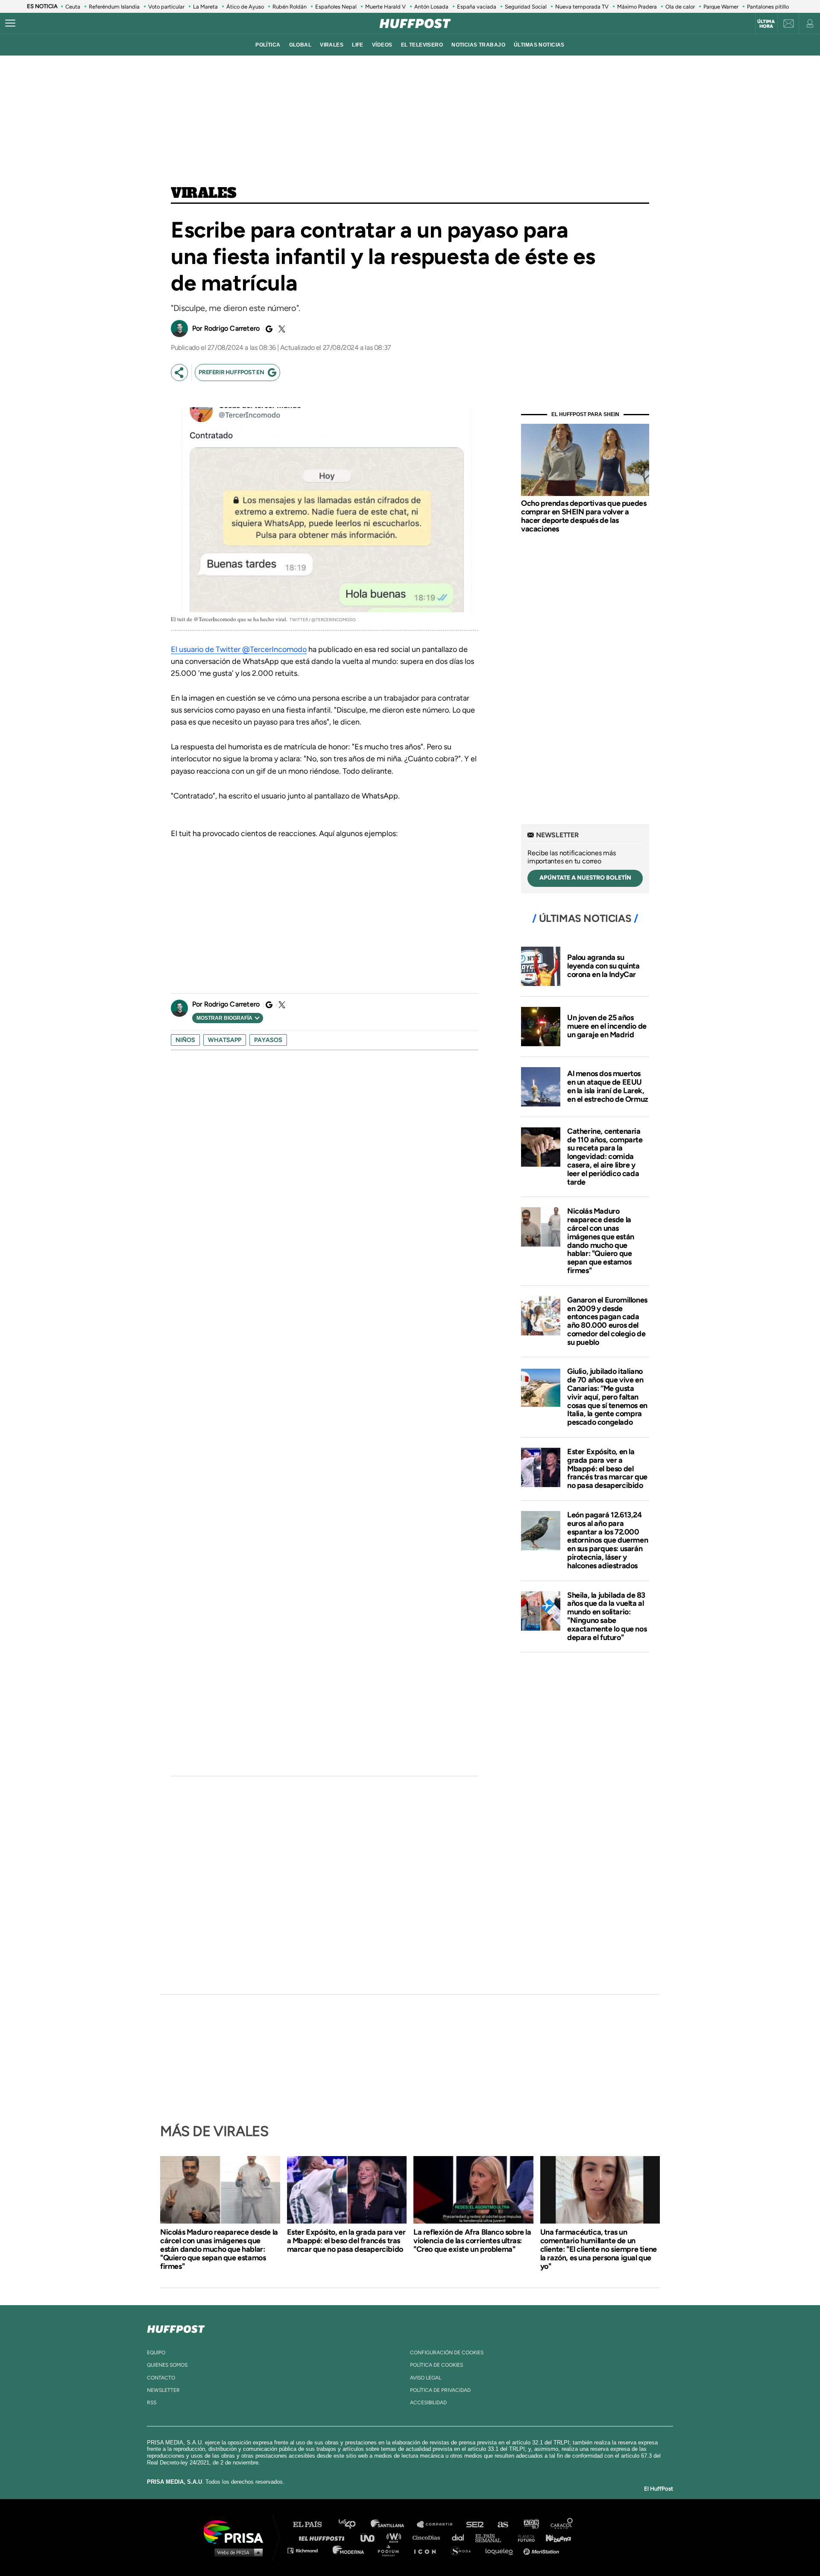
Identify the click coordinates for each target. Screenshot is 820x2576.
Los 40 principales (353, 2525)
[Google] (268, 329)
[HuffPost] (176, 2327)
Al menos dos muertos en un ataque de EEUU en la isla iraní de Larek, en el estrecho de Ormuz (608, 1086)
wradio (396, 2537)
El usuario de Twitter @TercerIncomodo (239, 649)
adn (531, 2525)
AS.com (502, 2525)
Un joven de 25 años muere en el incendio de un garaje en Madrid (607, 1026)
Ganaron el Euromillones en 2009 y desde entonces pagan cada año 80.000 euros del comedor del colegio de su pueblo (607, 1321)
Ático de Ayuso (245, 7)
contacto (161, 2378)
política (268, 45)
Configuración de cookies (447, 2353)
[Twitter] (281, 329)
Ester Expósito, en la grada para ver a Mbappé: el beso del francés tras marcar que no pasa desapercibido (607, 1468)
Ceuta (73, 7)
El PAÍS (312, 2525)
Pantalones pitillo (768, 7)
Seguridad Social (526, 7)
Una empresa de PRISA (237, 2531)
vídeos (382, 45)
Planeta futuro (524, 2537)
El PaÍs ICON (428, 2550)
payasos (268, 1040)
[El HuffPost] (415, 23)
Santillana (393, 2525)
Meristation (542, 2550)
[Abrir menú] (10, 23)
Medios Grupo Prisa (236, 2552)
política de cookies (436, 2365)
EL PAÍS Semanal (492, 2537)
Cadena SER (475, 2525)
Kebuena (554, 2537)
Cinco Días (428, 2537)
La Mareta (205, 7)
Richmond (307, 2550)
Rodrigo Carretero (232, 328)
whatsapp (225, 1040)
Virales (204, 194)
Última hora (766, 24)
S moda (464, 2550)
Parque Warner (721, 7)
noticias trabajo (478, 45)
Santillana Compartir (439, 2525)
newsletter (163, 2390)
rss (152, 2403)
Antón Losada (431, 7)
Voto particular (166, 7)
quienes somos (167, 2365)
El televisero (422, 45)
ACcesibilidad (428, 2403)
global (300, 45)
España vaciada (477, 7)
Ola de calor (680, 7)
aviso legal (426, 2378)
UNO (371, 2537)
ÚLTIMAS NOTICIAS (539, 45)
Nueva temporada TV (582, 7)
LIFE (358, 45)
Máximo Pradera (637, 7)
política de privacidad (440, 2390)
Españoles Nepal (336, 7)
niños (185, 1040)
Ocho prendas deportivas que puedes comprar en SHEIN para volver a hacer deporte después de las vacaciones (584, 516)
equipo (156, 2353)
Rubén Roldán (290, 7)
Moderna (349, 2550)
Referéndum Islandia (114, 7)
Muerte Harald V (385, 7)
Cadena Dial (461, 2537)
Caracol (562, 2525)
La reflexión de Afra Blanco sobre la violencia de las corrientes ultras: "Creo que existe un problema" (472, 2241)
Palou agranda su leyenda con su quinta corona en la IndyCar (603, 966)
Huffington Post (324, 2537)
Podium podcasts (391, 2550)
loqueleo (501, 2550)
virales (332, 45)
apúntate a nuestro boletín (585, 878)
